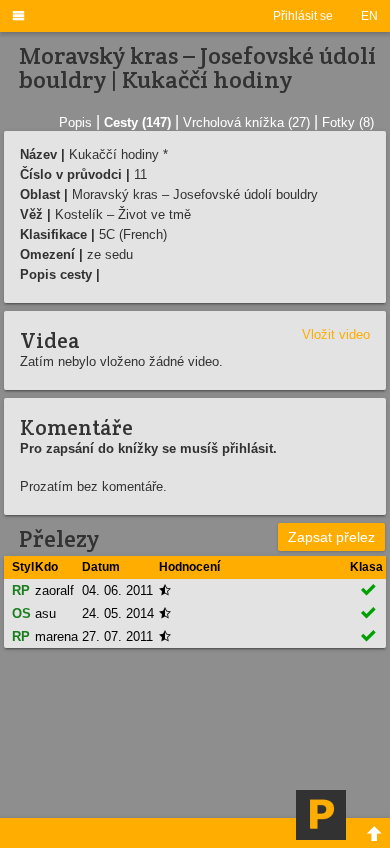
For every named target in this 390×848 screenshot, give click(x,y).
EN (369, 16)
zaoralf (54, 590)
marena (56, 636)
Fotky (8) (348, 122)
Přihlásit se (303, 16)
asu (45, 613)
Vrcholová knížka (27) (246, 122)
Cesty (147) (137, 122)
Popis (75, 122)
